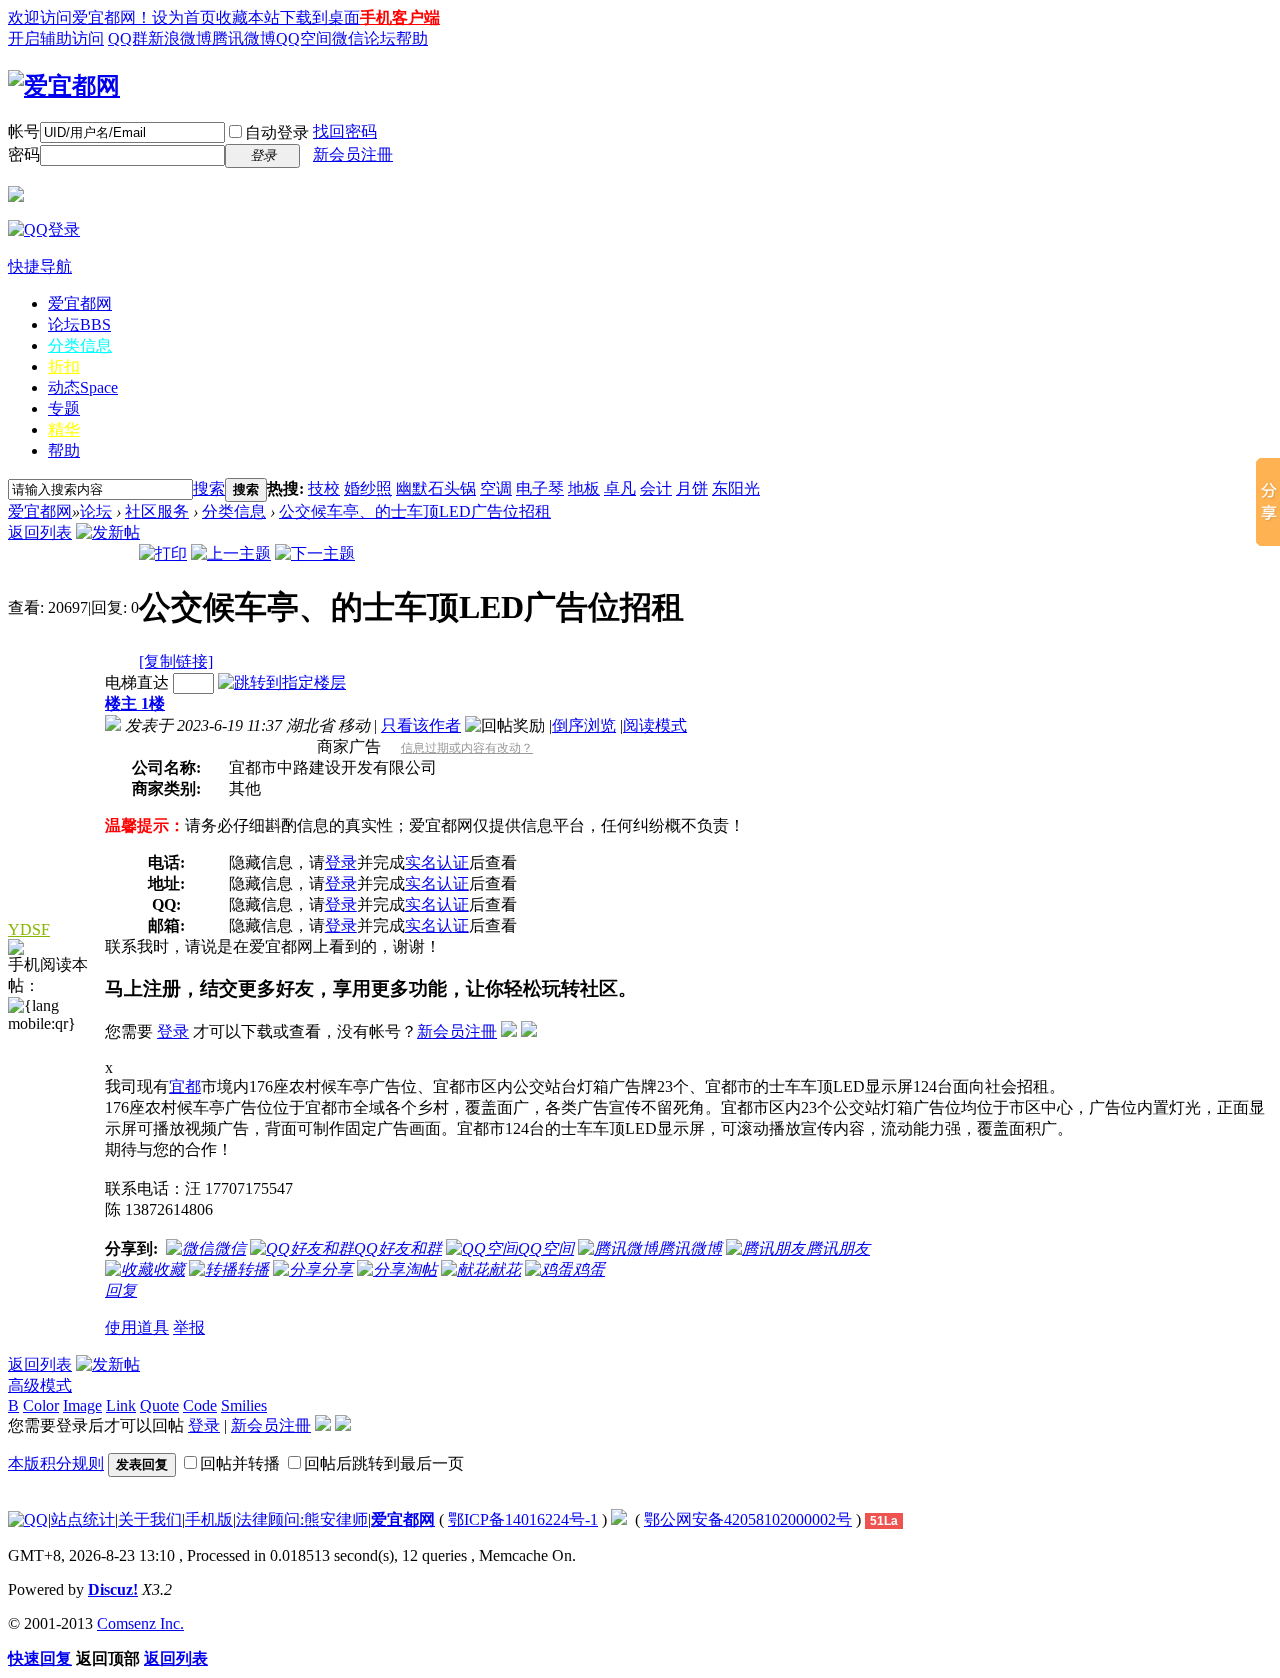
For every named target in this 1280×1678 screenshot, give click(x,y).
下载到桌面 (320, 17)
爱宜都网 (80, 303)
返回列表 (40, 532)
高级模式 (40, 1385)
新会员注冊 (353, 154)
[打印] (163, 553)
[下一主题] (315, 553)
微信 (348, 38)
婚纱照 (368, 488)
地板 (584, 488)
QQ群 (128, 38)
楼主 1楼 (135, 703)
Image (82, 1405)
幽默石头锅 (436, 488)
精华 (64, 429)
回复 (121, 1290)
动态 (83, 387)
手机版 (209, 1519)
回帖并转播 (240, 1463)
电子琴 (540, 488)
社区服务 (157, 511)
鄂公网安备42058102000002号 (748, 1519)
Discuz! (113, 1589)
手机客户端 (400, 17)
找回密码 (345, 131)
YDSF (29, 929)
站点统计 (83, 1519)
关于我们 (150, 1519)
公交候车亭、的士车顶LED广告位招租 (415, 511)
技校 (324, 488)
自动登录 (277, 132)
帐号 (24, 131)
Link (121, 1405)
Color (41, 1405)
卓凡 (620, 488)
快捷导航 (40, 266)
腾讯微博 (244, 38)
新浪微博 (180, 38)
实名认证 (437, 862)
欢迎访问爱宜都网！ (80, 17)
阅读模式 (655, 725)
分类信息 (80, 345)
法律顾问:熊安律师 (302, 1519)
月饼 (692, 488)
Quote (159, 1405)
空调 (496, 488)
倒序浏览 (584, 725)
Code (200, 1405)
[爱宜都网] (64, 86)
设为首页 (184, 17)
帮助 (64, 450)
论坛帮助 (396, 38)
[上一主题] (231, 553)
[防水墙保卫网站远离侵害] (619, 1519)
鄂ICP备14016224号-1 (523, 1519)
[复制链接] (176, 661)
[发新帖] (108, 532)
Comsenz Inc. (140, 1623)
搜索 (209, 488)
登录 (341, 862)
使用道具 (137, 1327)
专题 (64, 408)
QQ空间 (304, 38)
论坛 (79, 324)
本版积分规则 (56, 1463)
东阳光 (736, 488)
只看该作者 (421, 725)
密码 (24, 154)
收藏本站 (248, 17)
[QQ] (28, 1519)
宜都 (185, 1086)
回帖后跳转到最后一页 (384, 1463)
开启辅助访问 (56, 38)
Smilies (244, 1405)
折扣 (64, 366)
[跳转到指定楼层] (282, 682)
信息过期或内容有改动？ (467, 748)
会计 (656, 488)
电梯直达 (137, 682)
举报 (189, 1327)
